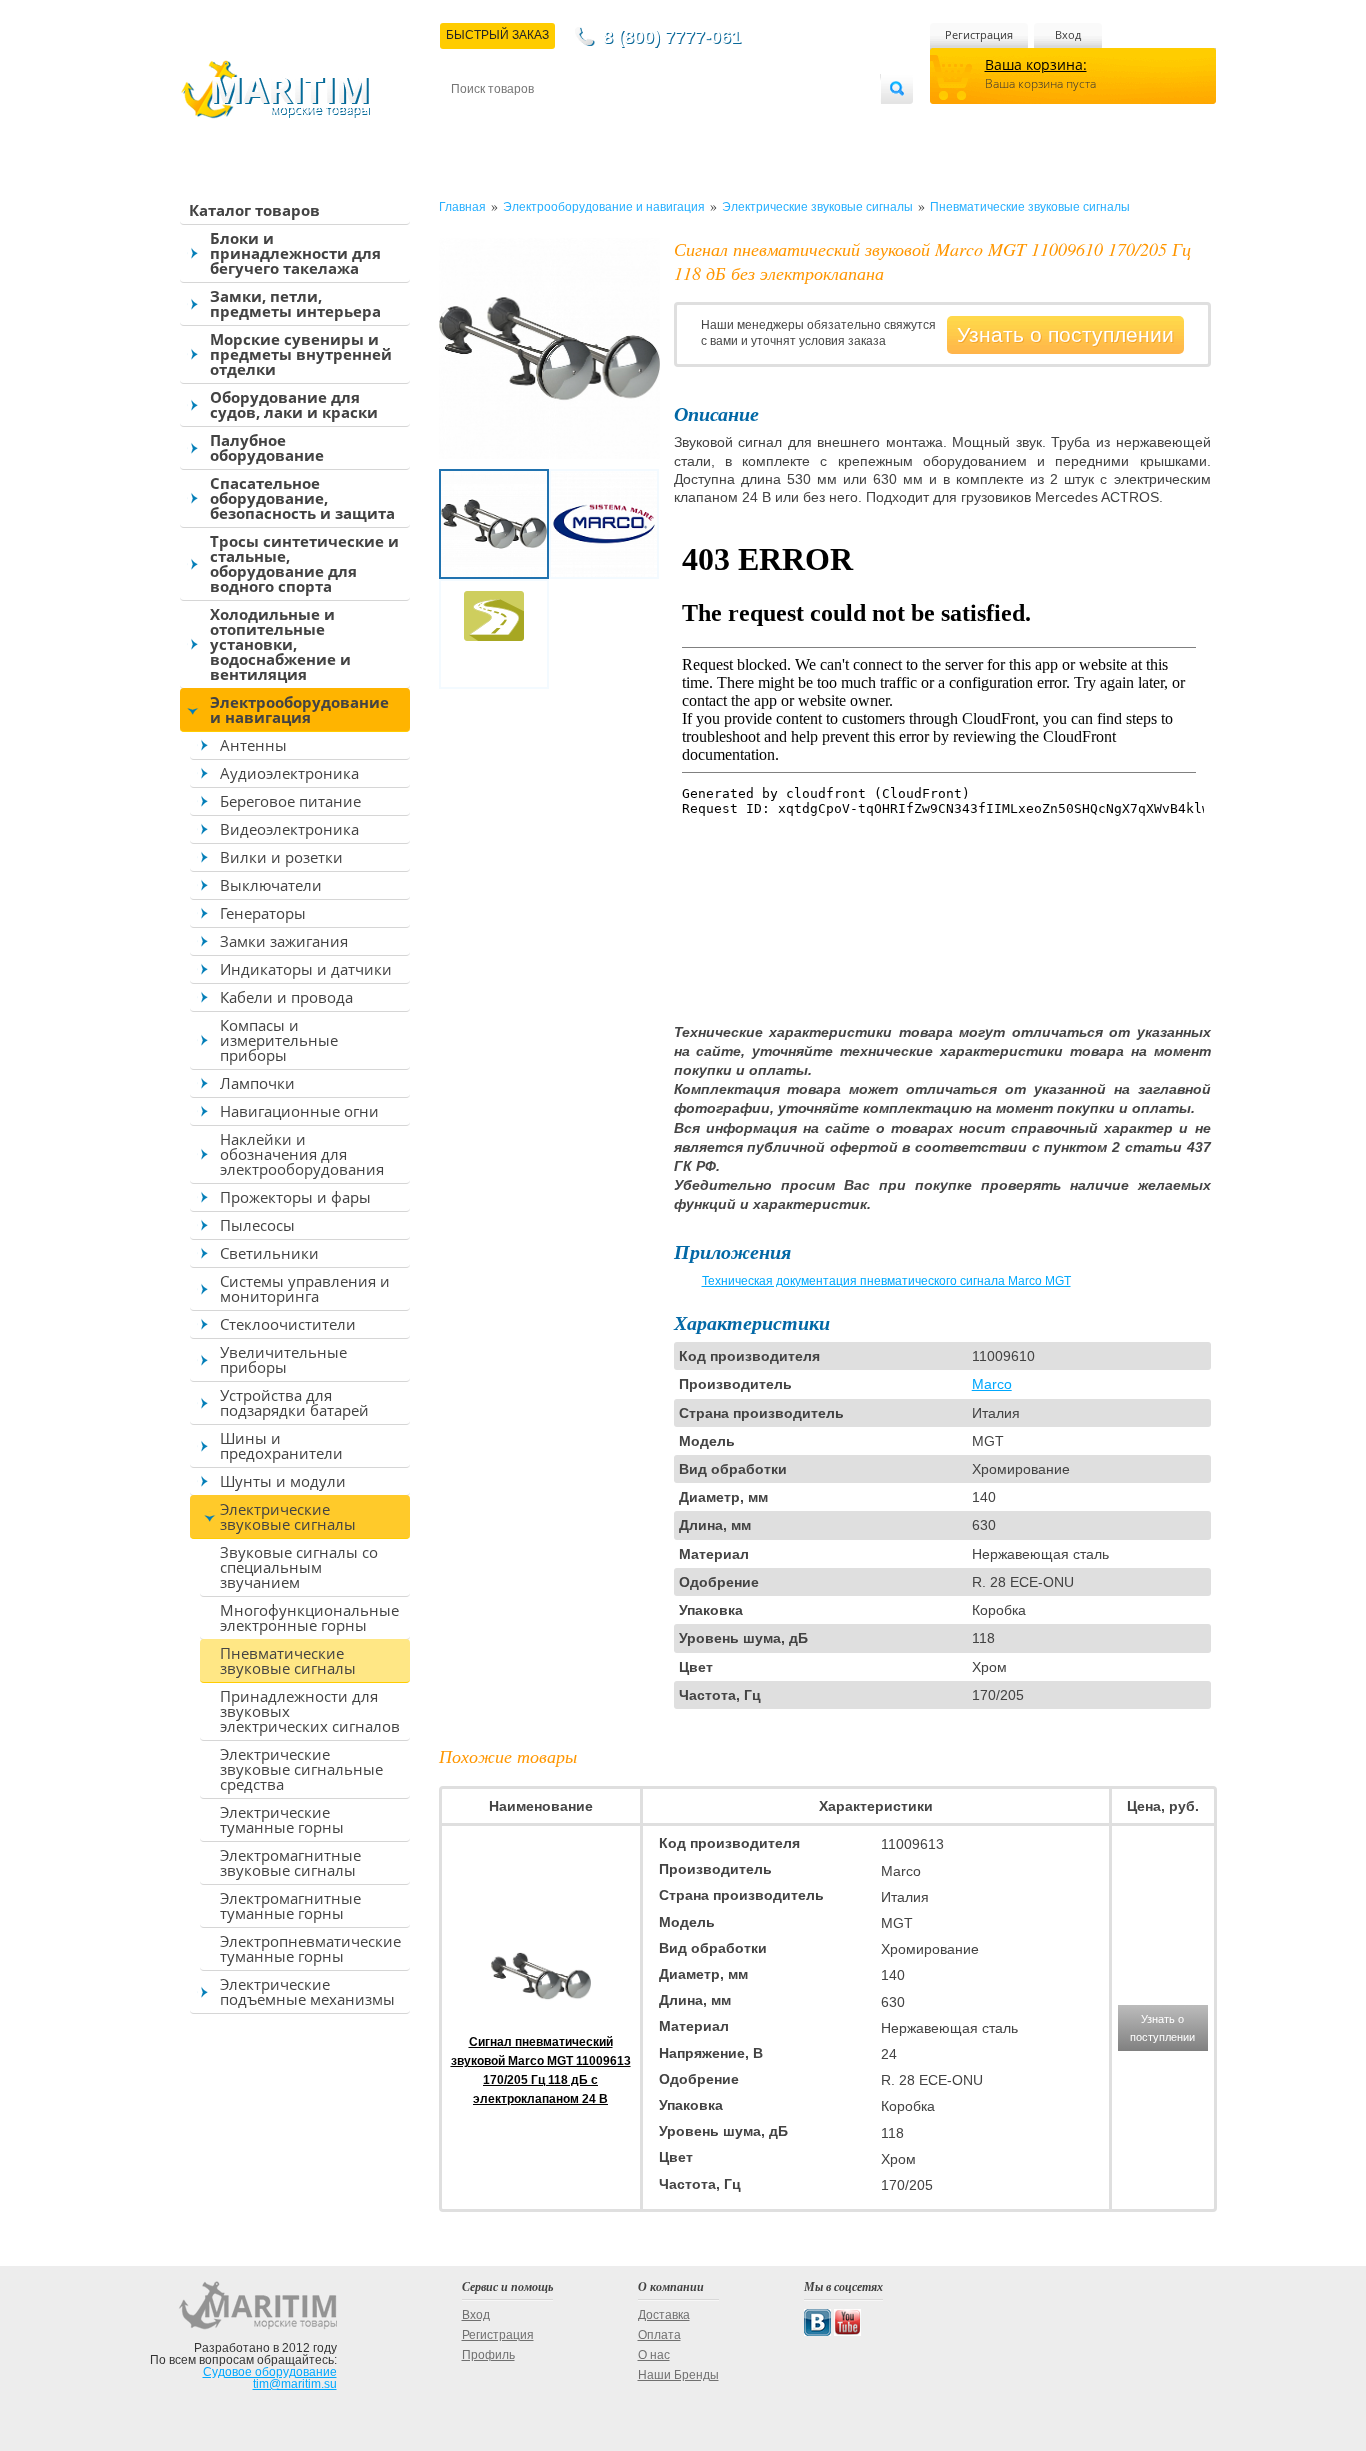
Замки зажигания (284, 941)
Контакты (474, 121)
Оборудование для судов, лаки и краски (294, 404)
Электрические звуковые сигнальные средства (301, 1769)
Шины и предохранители (281, 1445)
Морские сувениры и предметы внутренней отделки (301, 354)
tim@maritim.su (295, 2384)
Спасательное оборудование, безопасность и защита (302, 498)
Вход (1068, 34)
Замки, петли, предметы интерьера (295, 303)
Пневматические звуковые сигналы (288, 1660)
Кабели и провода (286, 997)
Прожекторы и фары (295, 1197)
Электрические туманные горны (282, 1819)
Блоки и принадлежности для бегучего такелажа (295, 253)
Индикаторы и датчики (306, 969)
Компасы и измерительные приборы (279, 1040)
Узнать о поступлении (1065, 334)
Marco (992, 1384)
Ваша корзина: (1036, 64)
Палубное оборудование (267, 447)
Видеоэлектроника (289, 829)
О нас (654, 2355)
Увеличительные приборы (283, 1359)
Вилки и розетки (281, 857)
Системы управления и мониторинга (305, 1288)
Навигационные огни (299, 1111)
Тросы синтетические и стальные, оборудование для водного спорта (304, 563)
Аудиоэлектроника (289, 773)
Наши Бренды (678, 2375)
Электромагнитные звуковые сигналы (290, 1862)
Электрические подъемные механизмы (307, 1991)
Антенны (253, 745)
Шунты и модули (283, 1481)
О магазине (691, 121)
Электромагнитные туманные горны (290, 1905)
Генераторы (263, 913)
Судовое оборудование (270, 2372)
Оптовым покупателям (820, 121)
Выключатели (271, 885)
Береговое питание (290, 801)
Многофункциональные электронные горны (309, 1617)
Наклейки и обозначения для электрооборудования (302, 1154)
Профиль (488, 2355)
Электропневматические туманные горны (310, 1948)
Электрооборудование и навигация (299, 709)
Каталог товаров (254, 210)
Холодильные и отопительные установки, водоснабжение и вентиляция (280, 644)
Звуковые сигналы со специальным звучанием (299, 1567)
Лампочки (257, 1083)
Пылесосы (257, 1225)
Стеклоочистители (288, 1324)
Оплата (617, 121)
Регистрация (979, 34)
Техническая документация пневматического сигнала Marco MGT (886, 1281)
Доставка (549, 121)
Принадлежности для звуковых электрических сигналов (310, 1711)
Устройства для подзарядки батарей (294, 1402)
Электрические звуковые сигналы (288, 1516)
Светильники (269, 1253)
